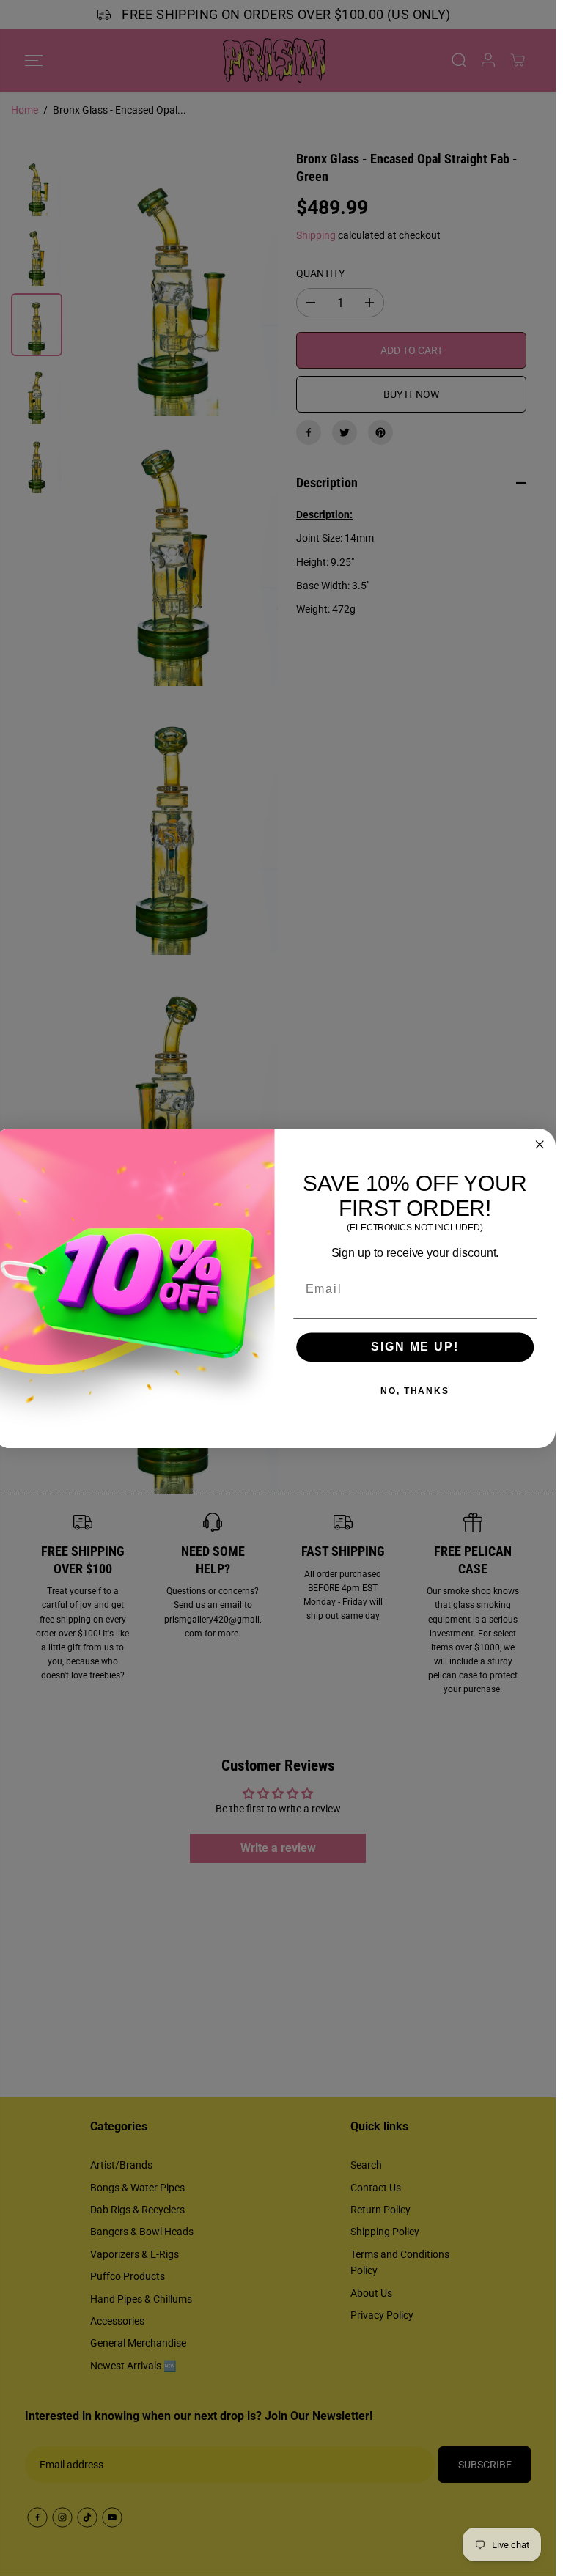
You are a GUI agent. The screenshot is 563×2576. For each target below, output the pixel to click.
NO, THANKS (415, 1391)
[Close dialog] (540, 1144)
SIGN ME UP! (415, 1347)
